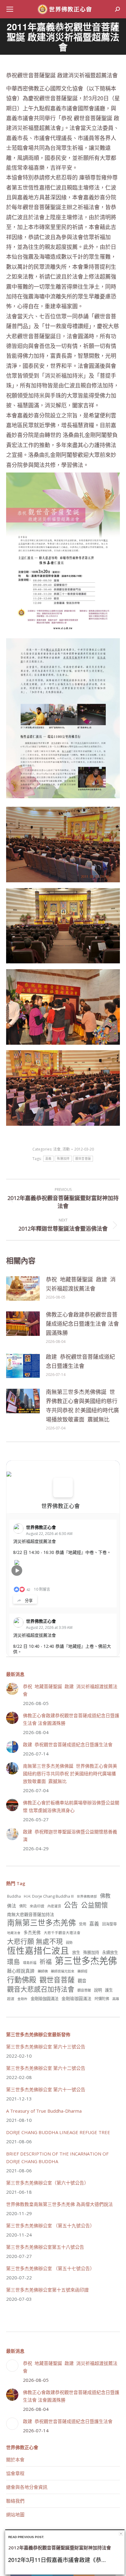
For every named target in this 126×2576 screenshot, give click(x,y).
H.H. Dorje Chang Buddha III (49, 1896)
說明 (98, 1990)
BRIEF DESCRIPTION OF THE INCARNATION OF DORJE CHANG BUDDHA (57, 2157)
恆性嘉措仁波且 (38, 1951)
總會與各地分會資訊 (27, 2487)
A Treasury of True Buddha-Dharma (44, 2111)
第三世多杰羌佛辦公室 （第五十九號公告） (50, 2226)
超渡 (11, 1999)
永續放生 (110, 1952)
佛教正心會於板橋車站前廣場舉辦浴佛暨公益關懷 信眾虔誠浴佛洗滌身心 (71, 1806)
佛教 (105, 1896)
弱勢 (69, 1942)
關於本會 (15, 2459)
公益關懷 (94, 1905)
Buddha (14, 1896)
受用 (83, 1924)
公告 (71, 1905)
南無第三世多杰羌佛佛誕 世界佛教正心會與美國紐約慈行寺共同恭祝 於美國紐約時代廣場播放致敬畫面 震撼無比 (82, 1406)
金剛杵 (22, 1999)
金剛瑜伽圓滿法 (44, 1999)
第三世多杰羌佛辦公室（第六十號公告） (47, 2183)
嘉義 (48, 1159)
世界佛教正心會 (61, 1506)
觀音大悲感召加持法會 (41, 1989)
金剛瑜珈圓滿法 (76, 1998)
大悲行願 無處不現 (35, 1941)
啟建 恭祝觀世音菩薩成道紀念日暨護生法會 (80, 1361)
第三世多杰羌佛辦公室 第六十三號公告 (46, 2047)
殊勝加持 (63, 1159)
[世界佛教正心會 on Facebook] (63, 1488)
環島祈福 (30, 1963)
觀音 (82, 1981)
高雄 (116, 1999)
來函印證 (37, 1906)
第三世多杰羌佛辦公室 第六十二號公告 (46, 2068)
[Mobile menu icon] (10, 9)
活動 (66, 1149)
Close (121, 2534)
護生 (109, 1990)
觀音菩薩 (84, 1990)
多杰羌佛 (32, 1932)
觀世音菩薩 (83, 1159)
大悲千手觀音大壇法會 (62, 1933)
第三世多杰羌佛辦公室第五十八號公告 (45, 2247)
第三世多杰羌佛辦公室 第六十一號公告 (46, 2089)
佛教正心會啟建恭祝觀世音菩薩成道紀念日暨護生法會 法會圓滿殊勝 (82, 1324)
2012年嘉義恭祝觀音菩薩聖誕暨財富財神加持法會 (60, 2548)
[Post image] (23, 1288)
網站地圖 (15, 2515)
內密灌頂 (54, 1906)
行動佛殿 (22, 1979)
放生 (76, 1952)
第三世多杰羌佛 (86, 1961)
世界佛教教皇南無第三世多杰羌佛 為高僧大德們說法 (59, 2204)
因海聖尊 (109, 1924)
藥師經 (82, 1971)
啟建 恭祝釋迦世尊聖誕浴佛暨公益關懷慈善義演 (70, 1835)
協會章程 (15, 2473)
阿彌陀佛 (102, 1999)
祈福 (46, 1962)
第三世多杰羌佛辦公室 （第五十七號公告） (50, 2268)
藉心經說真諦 (21, 1971)
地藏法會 (14, 1933)
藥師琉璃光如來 (63, 1971)
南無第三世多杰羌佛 (41, 1923)
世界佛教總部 (87, 1896)
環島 (13, 1962)
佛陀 (23, 1906)
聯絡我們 (15, 2501)
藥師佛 (43, 1971)
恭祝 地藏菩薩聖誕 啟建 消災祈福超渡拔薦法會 (81, 1284)
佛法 (12, 1906)
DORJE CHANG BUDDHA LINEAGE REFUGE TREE (58, 2132)
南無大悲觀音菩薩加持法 (31, 1914)
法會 (57, 1149)
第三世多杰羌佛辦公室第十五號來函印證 (47, 2290)
